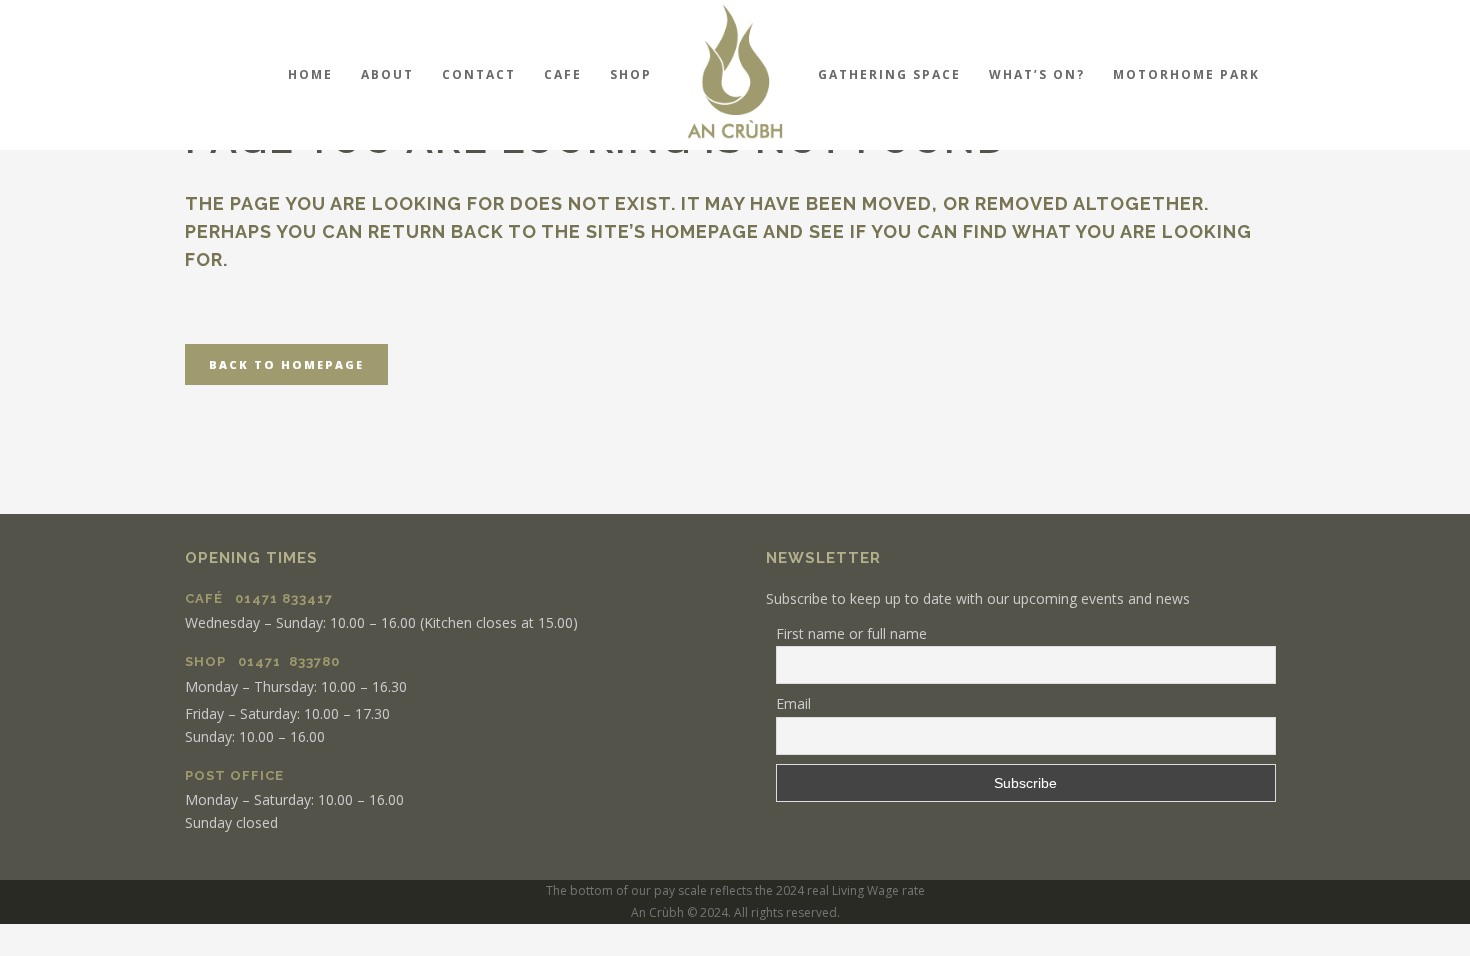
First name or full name (851, 633)
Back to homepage (286, 364)
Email (793, 703)
